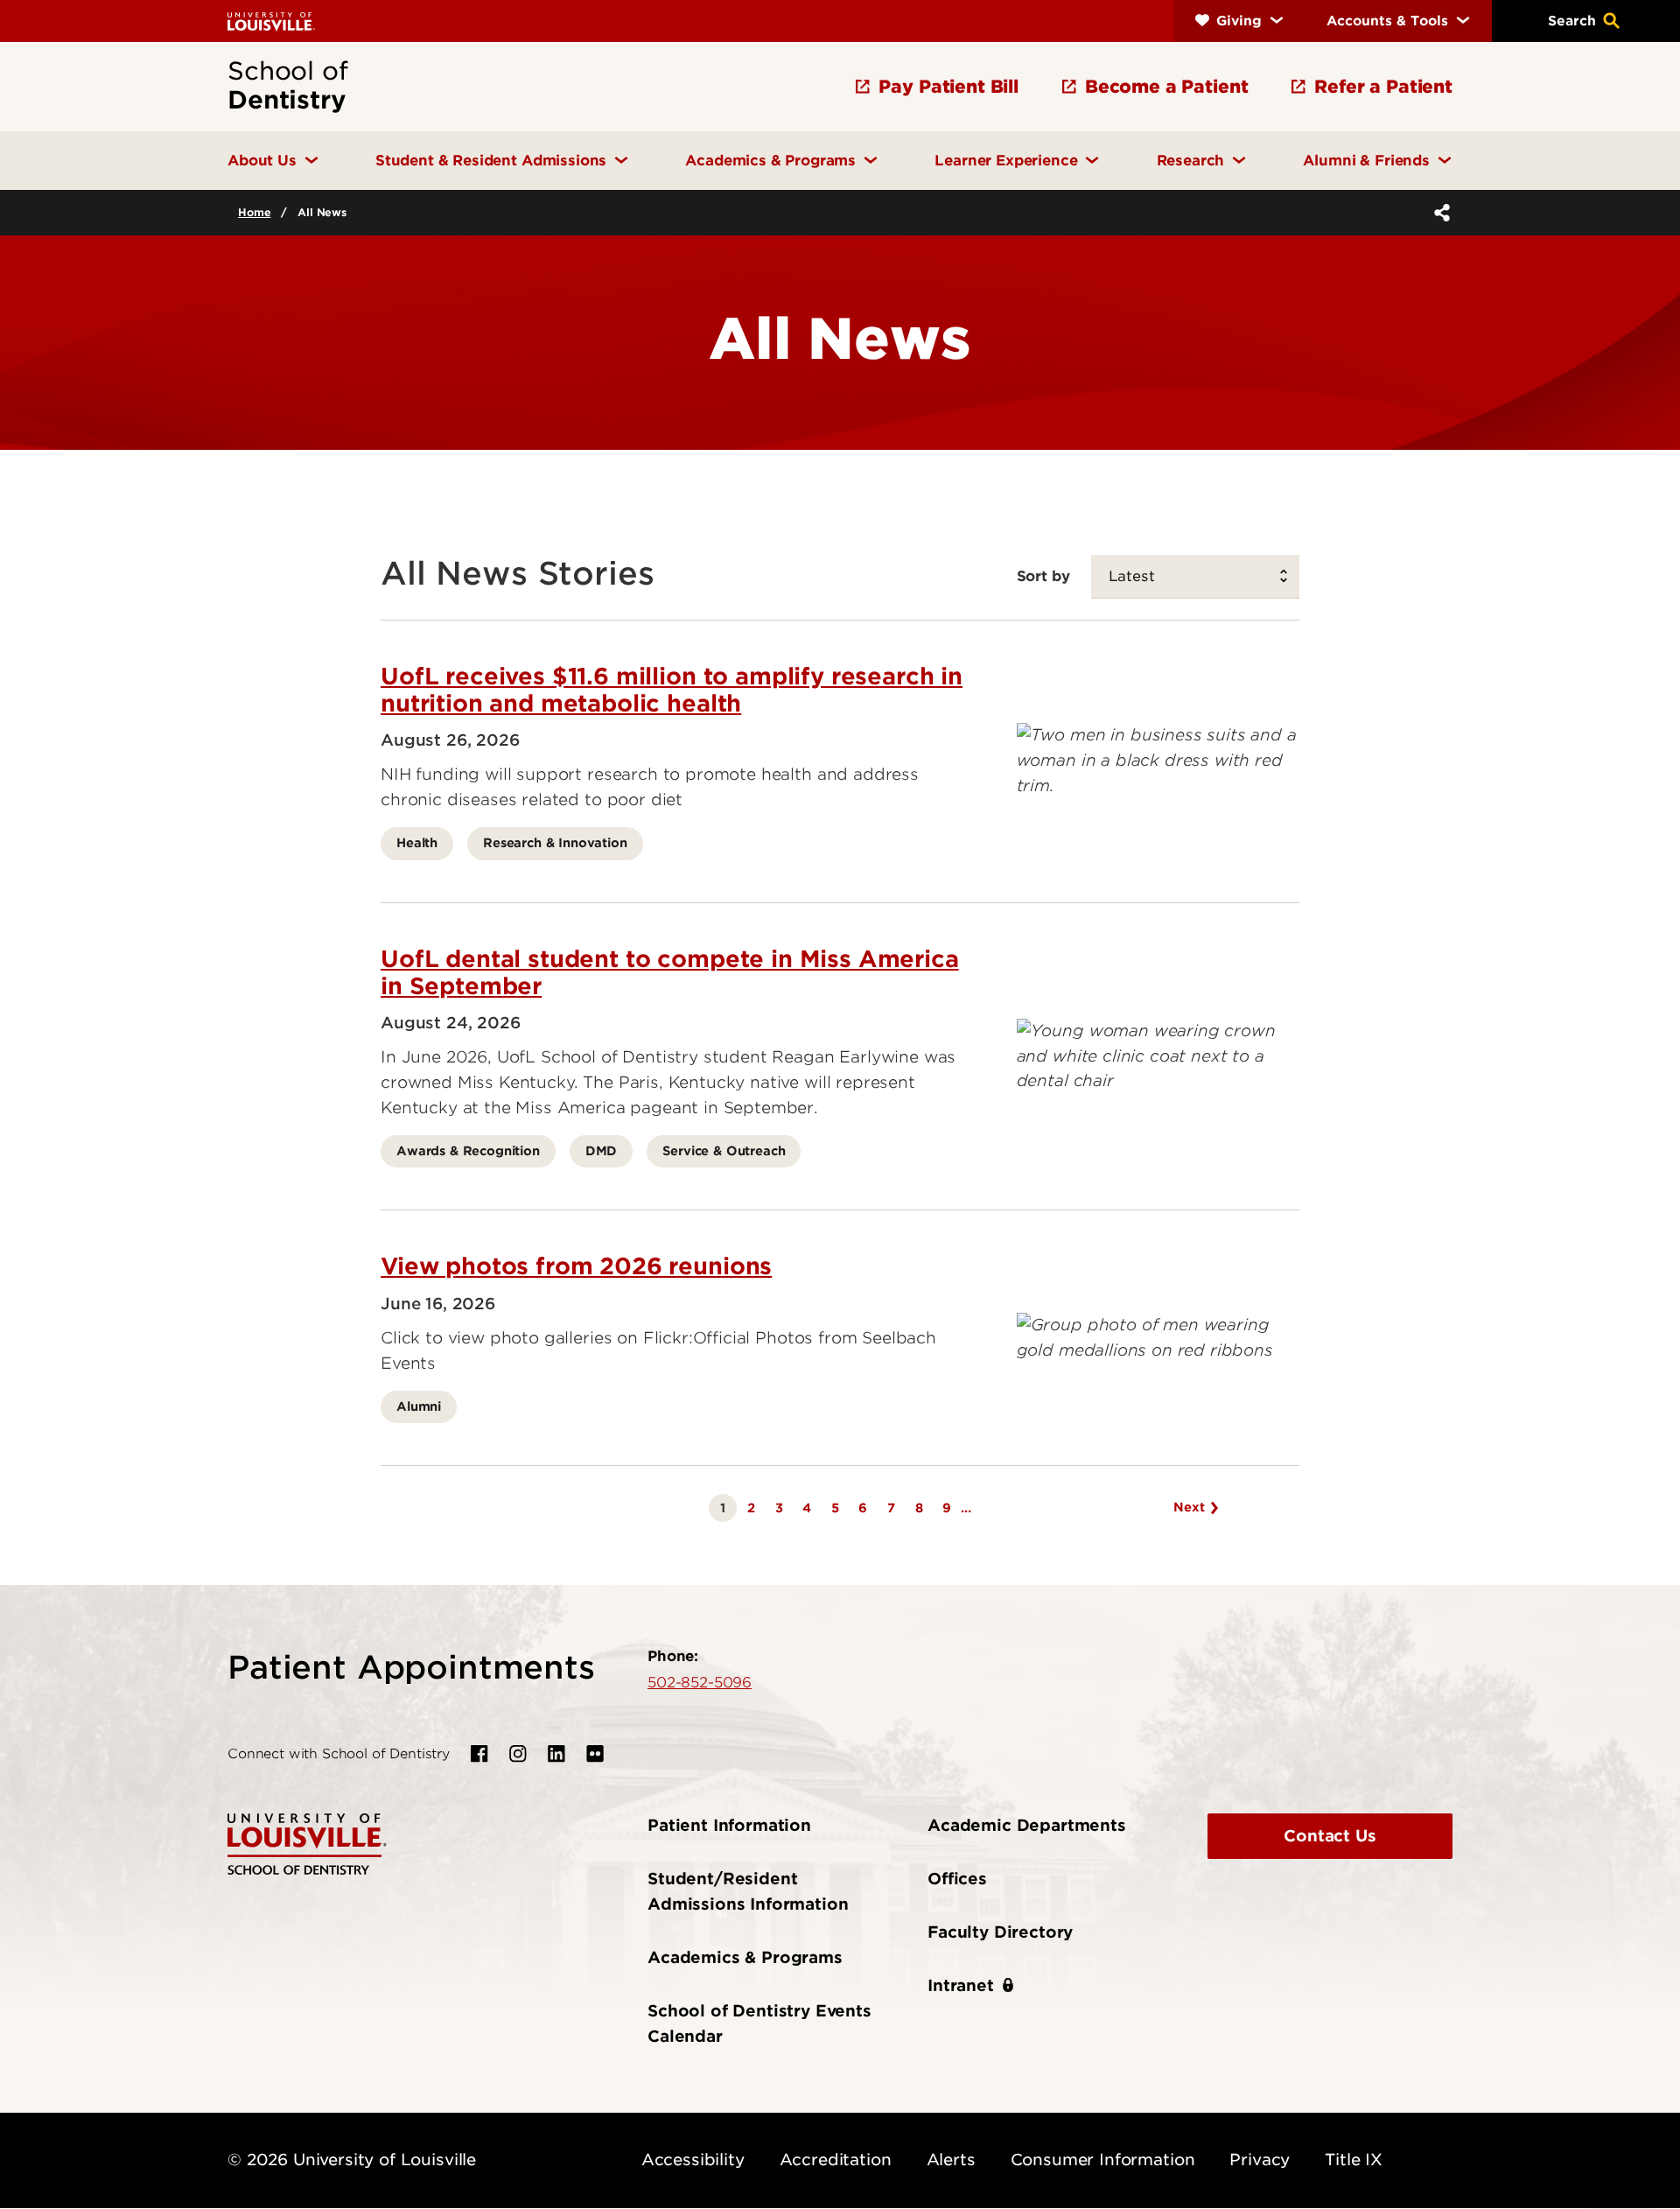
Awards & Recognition (468, 1150)
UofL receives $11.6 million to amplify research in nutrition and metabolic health (672, 690)
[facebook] (479, 1754)
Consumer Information (1103, 2160)
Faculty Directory (1000, 1932)
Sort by (1043, 576)
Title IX (1354, 2160)
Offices (957, 1879)
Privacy (1260, 2160)
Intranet (961, 1985)
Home (254, 212)
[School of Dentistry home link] (307, 1843)
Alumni (419, 1406)
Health (417, 842)
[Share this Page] (1438, 213)
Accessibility (693, 2160)
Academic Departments (1027, 1825)
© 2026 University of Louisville (352, 2160)
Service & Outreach (724, 1150)
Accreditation (836, 2160)
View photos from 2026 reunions (576, 1266)
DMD (602, 1150)
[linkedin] (556, 1754)
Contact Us (1330, 1836)
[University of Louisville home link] (271, 21)
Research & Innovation (555, 842)
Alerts (951, 2160)
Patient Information (729, 1825)
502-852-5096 (700, 1682)
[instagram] (518, 1754)
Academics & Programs (745, 1957)
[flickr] (595, 1754)
